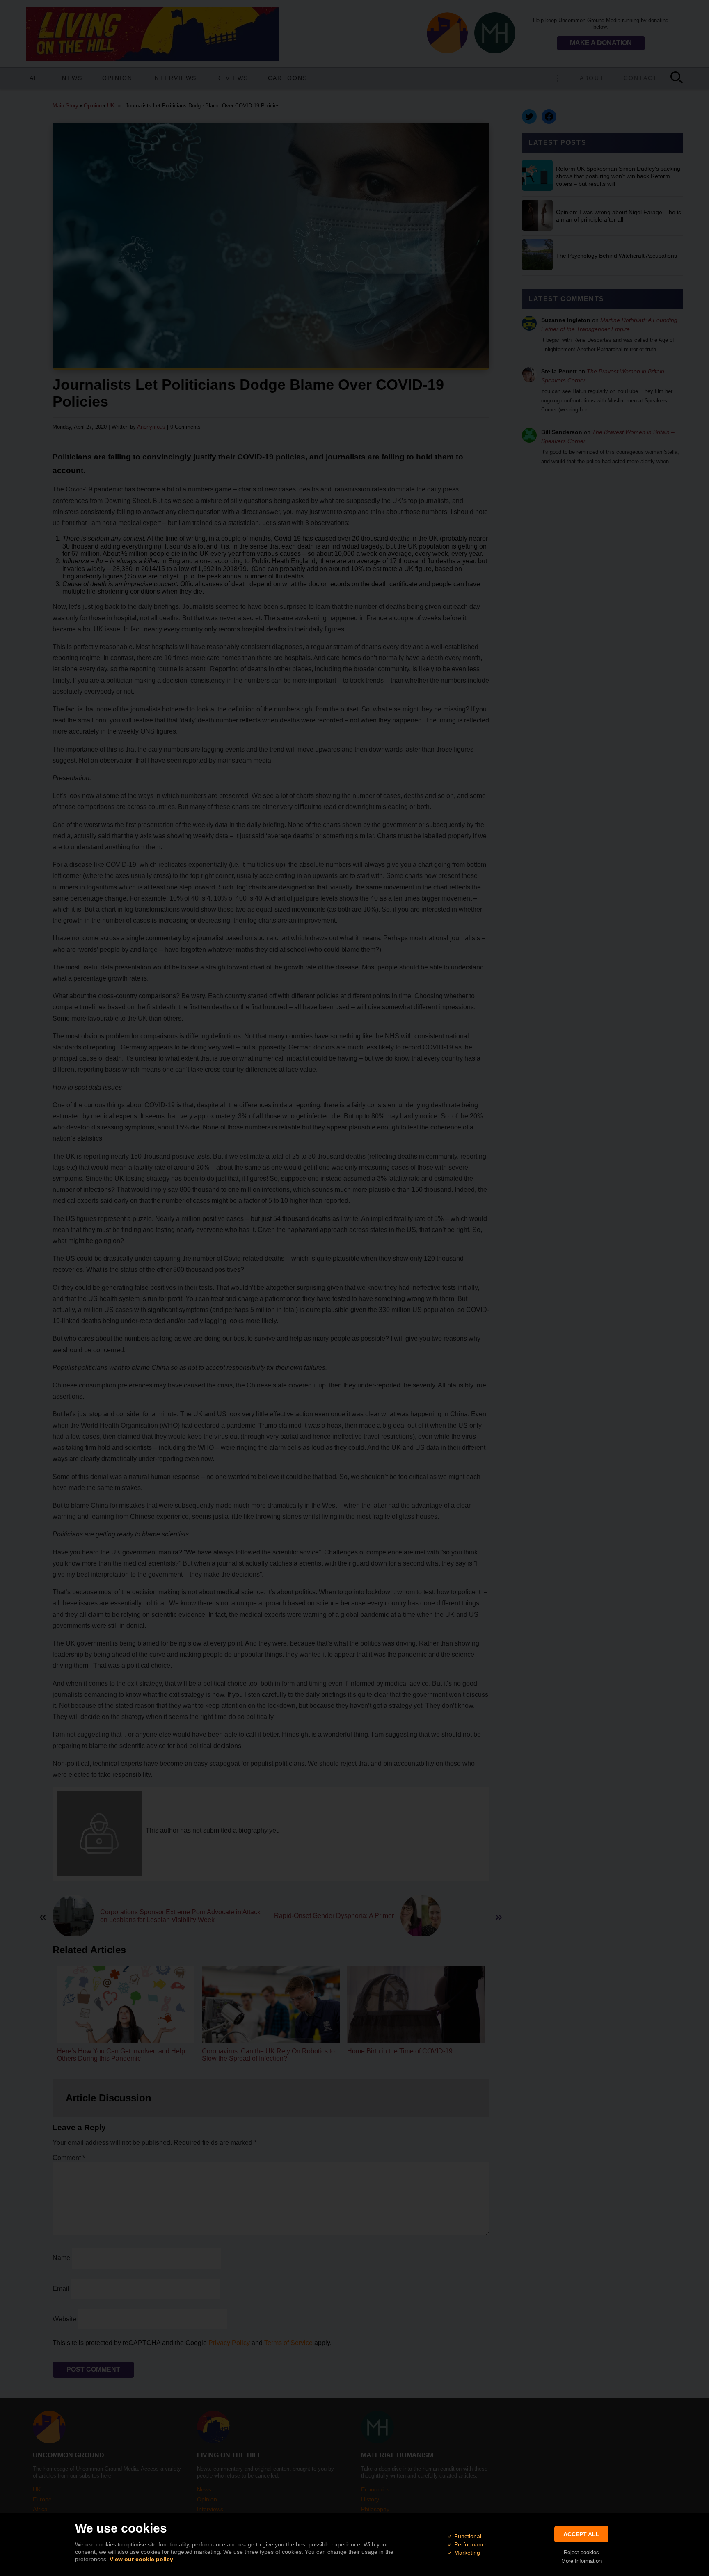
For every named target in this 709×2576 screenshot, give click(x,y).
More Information (581, 2561)
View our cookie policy (141, 2559)
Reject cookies (581, 2552)
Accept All (581, 2534)
